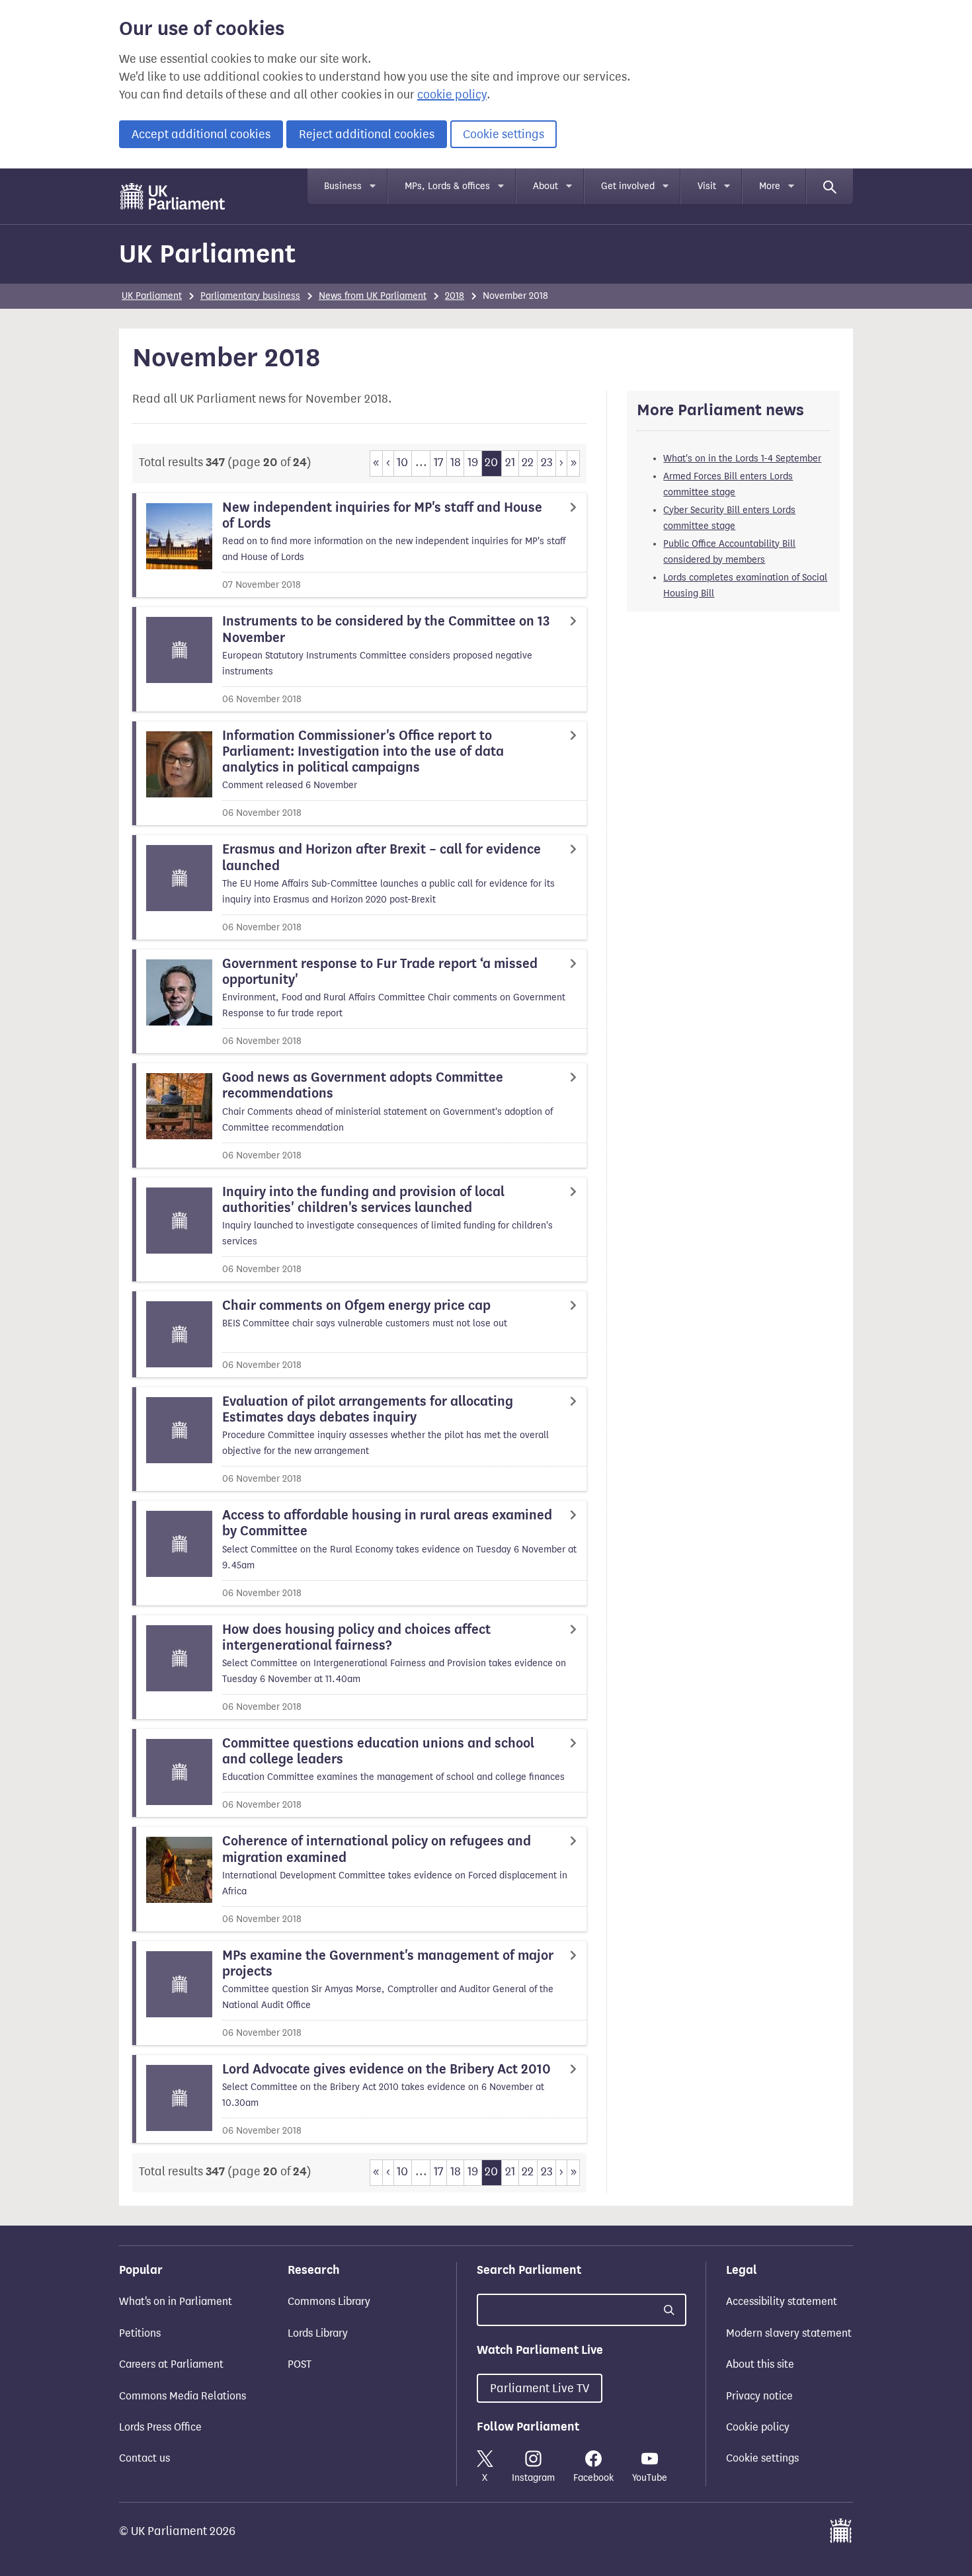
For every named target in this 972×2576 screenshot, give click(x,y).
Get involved (628, 186)
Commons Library (329, 2301)
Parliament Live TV (540, 2388)
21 (510, 462)
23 (547, 462)
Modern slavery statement (789, 2333)
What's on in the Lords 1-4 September (742, 459)
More (770, 186)
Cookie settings (504, 134)
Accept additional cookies (201, 134)
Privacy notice (759, 2396)
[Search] (830, 186)
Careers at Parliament (171, 2364)
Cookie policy (758, 2427)
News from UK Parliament (373, 296)
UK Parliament (207, 254)
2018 (455, 296)
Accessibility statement (782, 2301)
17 (438, 462)
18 (456, 462)
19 (473, 462)
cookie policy (452, 95)
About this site (760, 2364)
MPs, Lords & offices (447, 186)
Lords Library (318, 2333)
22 (528, 462)
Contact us (144, 2458)
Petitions (140, 2333)
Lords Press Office (160, 2427)
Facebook (593, 2478)
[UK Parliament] (173, 196)
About (546, 186)
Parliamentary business (250, 296)
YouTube (650, 2478)
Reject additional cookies (367, 134)
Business (343, 186)
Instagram (533, 2478)
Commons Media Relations (182, 2396)
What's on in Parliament (176, 2301)
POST (300, 2364)
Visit (707, 186)
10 (402, 462)
